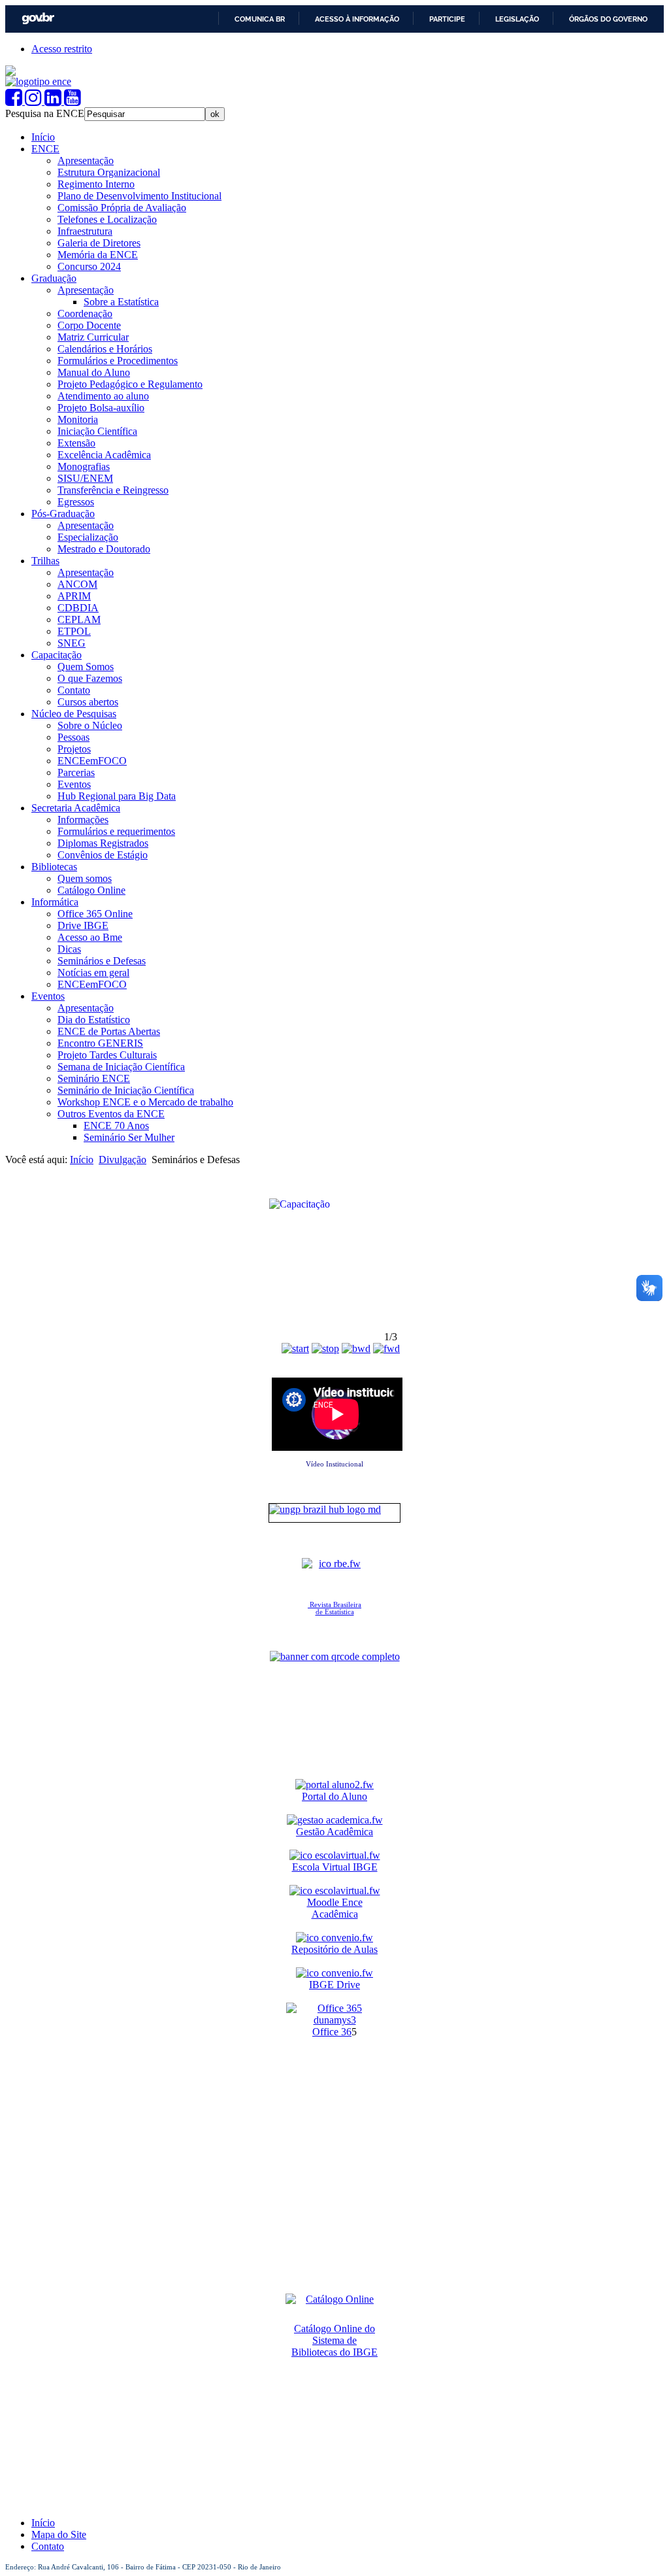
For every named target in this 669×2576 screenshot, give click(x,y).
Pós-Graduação (63, 514)
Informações (83, 820)
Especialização (88, 537)
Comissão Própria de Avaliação (122, 208)
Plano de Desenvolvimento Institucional (139, 196)
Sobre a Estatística (121, 302)
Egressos (76, 502)
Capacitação (57, 655)
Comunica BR (260, 19)
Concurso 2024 (89, 266)
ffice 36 (336, 2032)
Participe (447, 19)
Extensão (76, 443)
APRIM (74, 596)
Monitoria (78, 419)
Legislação (517, 19)
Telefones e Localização (107, 219)
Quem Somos (86, 667)
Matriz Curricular (93, 337)
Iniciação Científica (97, 431)
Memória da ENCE (98, 255)
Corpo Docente (89, 325)
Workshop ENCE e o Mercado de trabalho (145, 1102)
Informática (55, 902)
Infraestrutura (85, 231)
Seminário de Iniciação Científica (126, 1090)
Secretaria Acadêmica (76, 808)
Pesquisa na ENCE (45, 113)
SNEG (72, 643)
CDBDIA (78, 608)
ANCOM (77, 584)
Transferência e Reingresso (113, 490)
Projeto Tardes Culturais (107, 1055)
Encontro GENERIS (100, 1043)
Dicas (69, 949)
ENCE (45, 149)
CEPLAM (79, 619)
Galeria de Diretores (99, 243)
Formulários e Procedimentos (118, 361)
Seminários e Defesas (102, 961)
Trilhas (45, 561)
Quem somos (85, 878)
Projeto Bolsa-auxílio (101, 408)
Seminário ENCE (94, 1078)
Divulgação (122, 1160)
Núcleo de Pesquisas (74, 714)
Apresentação (86, 161)
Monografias (84, 466)
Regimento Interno (96, 184)
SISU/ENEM (85, 478)
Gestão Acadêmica (334, 1832)
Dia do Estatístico (94, 1020)
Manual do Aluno (94, 372)
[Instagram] (35, 101)
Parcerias (76, 772)
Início (43, 137)
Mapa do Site (59, 2534)
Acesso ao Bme (90, 937)
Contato (74, 690)
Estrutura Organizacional (109, 172)
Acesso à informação (357, 19)
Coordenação (85, 314)
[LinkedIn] (54, 101)
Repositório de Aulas (334, 1949)
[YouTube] (73, 101)
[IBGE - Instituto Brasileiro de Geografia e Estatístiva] (10, 72)
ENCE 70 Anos (116, 1126)
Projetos (74, 749)
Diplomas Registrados (103, 843)
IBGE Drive (334, 1985)
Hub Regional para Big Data (117, 796)
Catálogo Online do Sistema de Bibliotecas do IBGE (334, 2340)
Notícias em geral (93, 973)
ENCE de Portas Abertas (109, 1031)
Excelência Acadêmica (104, 455)
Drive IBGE (83, 925)
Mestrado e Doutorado (104, 549)
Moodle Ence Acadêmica (335, 1908)
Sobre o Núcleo (90, 725)
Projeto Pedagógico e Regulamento (130, 384)
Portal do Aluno (334, 1796)
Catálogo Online (91, 890)
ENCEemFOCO (92, 761)
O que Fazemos (90, 678)
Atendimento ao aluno (103, 396)
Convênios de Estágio (103, 855)
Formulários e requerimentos (116, 831)
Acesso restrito (62, 49)
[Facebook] (15, 101)
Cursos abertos (88, 702)
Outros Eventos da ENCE (111, 1114)
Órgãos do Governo (608, 19)
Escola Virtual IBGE (335, 1867)
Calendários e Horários (105, 349)
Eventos (74, 784)
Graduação (54, 278)
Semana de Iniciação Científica (121, 1067)
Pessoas (73, 737)
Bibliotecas (54, 867)
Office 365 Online (95, 914)
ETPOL (74, 631)
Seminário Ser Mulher (129, 1137)
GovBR (38, 19)
